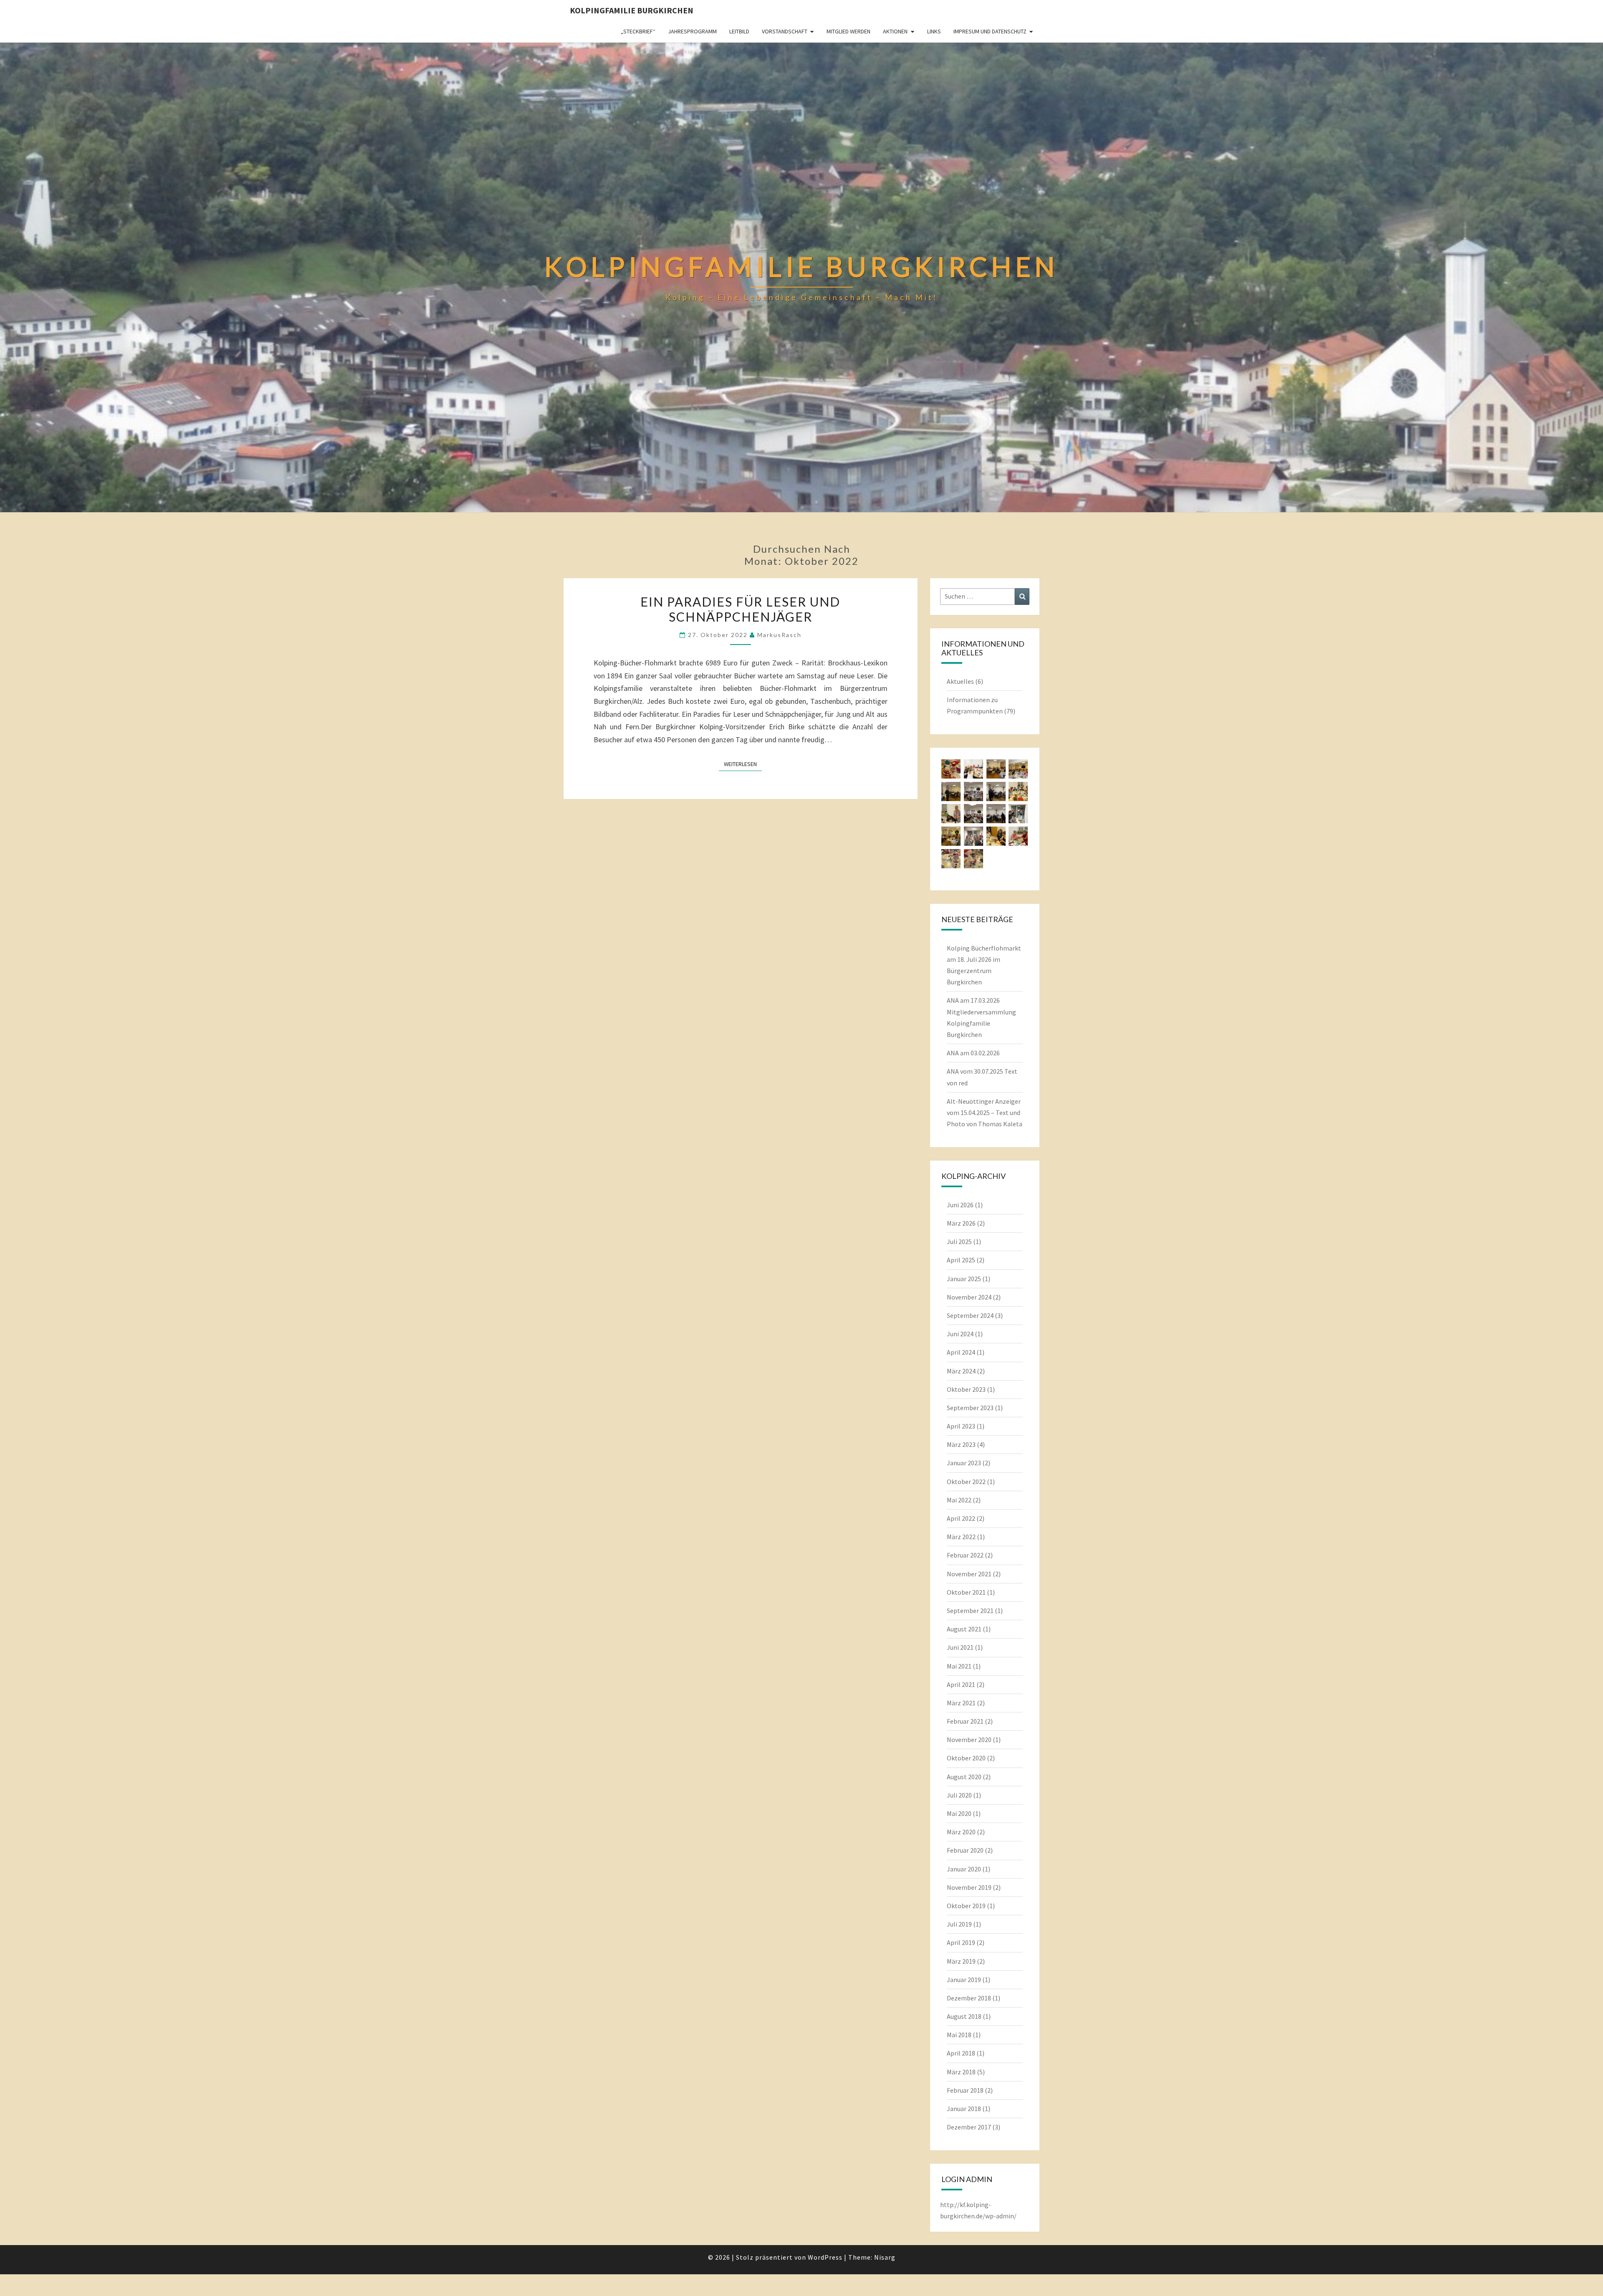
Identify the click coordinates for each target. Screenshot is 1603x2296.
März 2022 (961, 1537)
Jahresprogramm (692, 31)
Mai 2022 (959, 1500)
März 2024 (961, 1371)
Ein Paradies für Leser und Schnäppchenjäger (740, 609)
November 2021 (969, 1574)
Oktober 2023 (966, 1389)
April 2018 (961, 2053)
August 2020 (964, 1777)
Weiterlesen (743, 764)
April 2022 (961, 1518)
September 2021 (970, 1611)
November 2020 (969, 1740)
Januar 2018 (964, 2109)
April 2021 (961, 1684)
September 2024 (970, 1315)
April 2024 (961, 1352)
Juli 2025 (959, 1242)
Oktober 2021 (966, 1592)
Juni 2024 (960, 1334)
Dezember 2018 (969, 1998)
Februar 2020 (965, 1850)
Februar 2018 (965, 2090)
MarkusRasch (779, 635)
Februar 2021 (965, 1721)
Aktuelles (960, 681)
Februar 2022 (965, 1555)
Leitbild (739, 31)
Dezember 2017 (969, 2127)
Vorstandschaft (785, 31)
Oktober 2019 (966, 1906)
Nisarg (885, 2257)
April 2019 (961, 1942)
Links (934, 31)
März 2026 (961, 1223)
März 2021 (961, 1703)
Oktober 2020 (966, 1758)
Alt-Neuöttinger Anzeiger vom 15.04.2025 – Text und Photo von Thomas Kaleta (985, 1113)
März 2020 (961, 1832)
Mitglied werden (848, 31)
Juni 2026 (960, 1205)
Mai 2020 (959, 1813)
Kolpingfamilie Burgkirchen (632, 10)
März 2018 (961, 2072)
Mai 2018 (959, 2035)
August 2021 (964, 1629)
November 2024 (969, 1297)
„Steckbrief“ (638, 31)
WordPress (825, 2257)
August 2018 (964, 2016)
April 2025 (961, 1260)
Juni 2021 (960, 1647)
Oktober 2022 (966, 1482)
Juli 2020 (959, 1795)
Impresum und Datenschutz (990, 31)
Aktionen (895, 31)
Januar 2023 (964, 1463)
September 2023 (970, 1408)
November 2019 (969, 1887)
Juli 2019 (959, 1924)
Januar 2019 (964, 1980)
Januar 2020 (964, 1869)
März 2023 (961, 1444)
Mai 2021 (959, 1666)
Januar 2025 (964, 1279)
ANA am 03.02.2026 (973, 1053)
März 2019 (961, 1961)
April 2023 (961, 1426)
